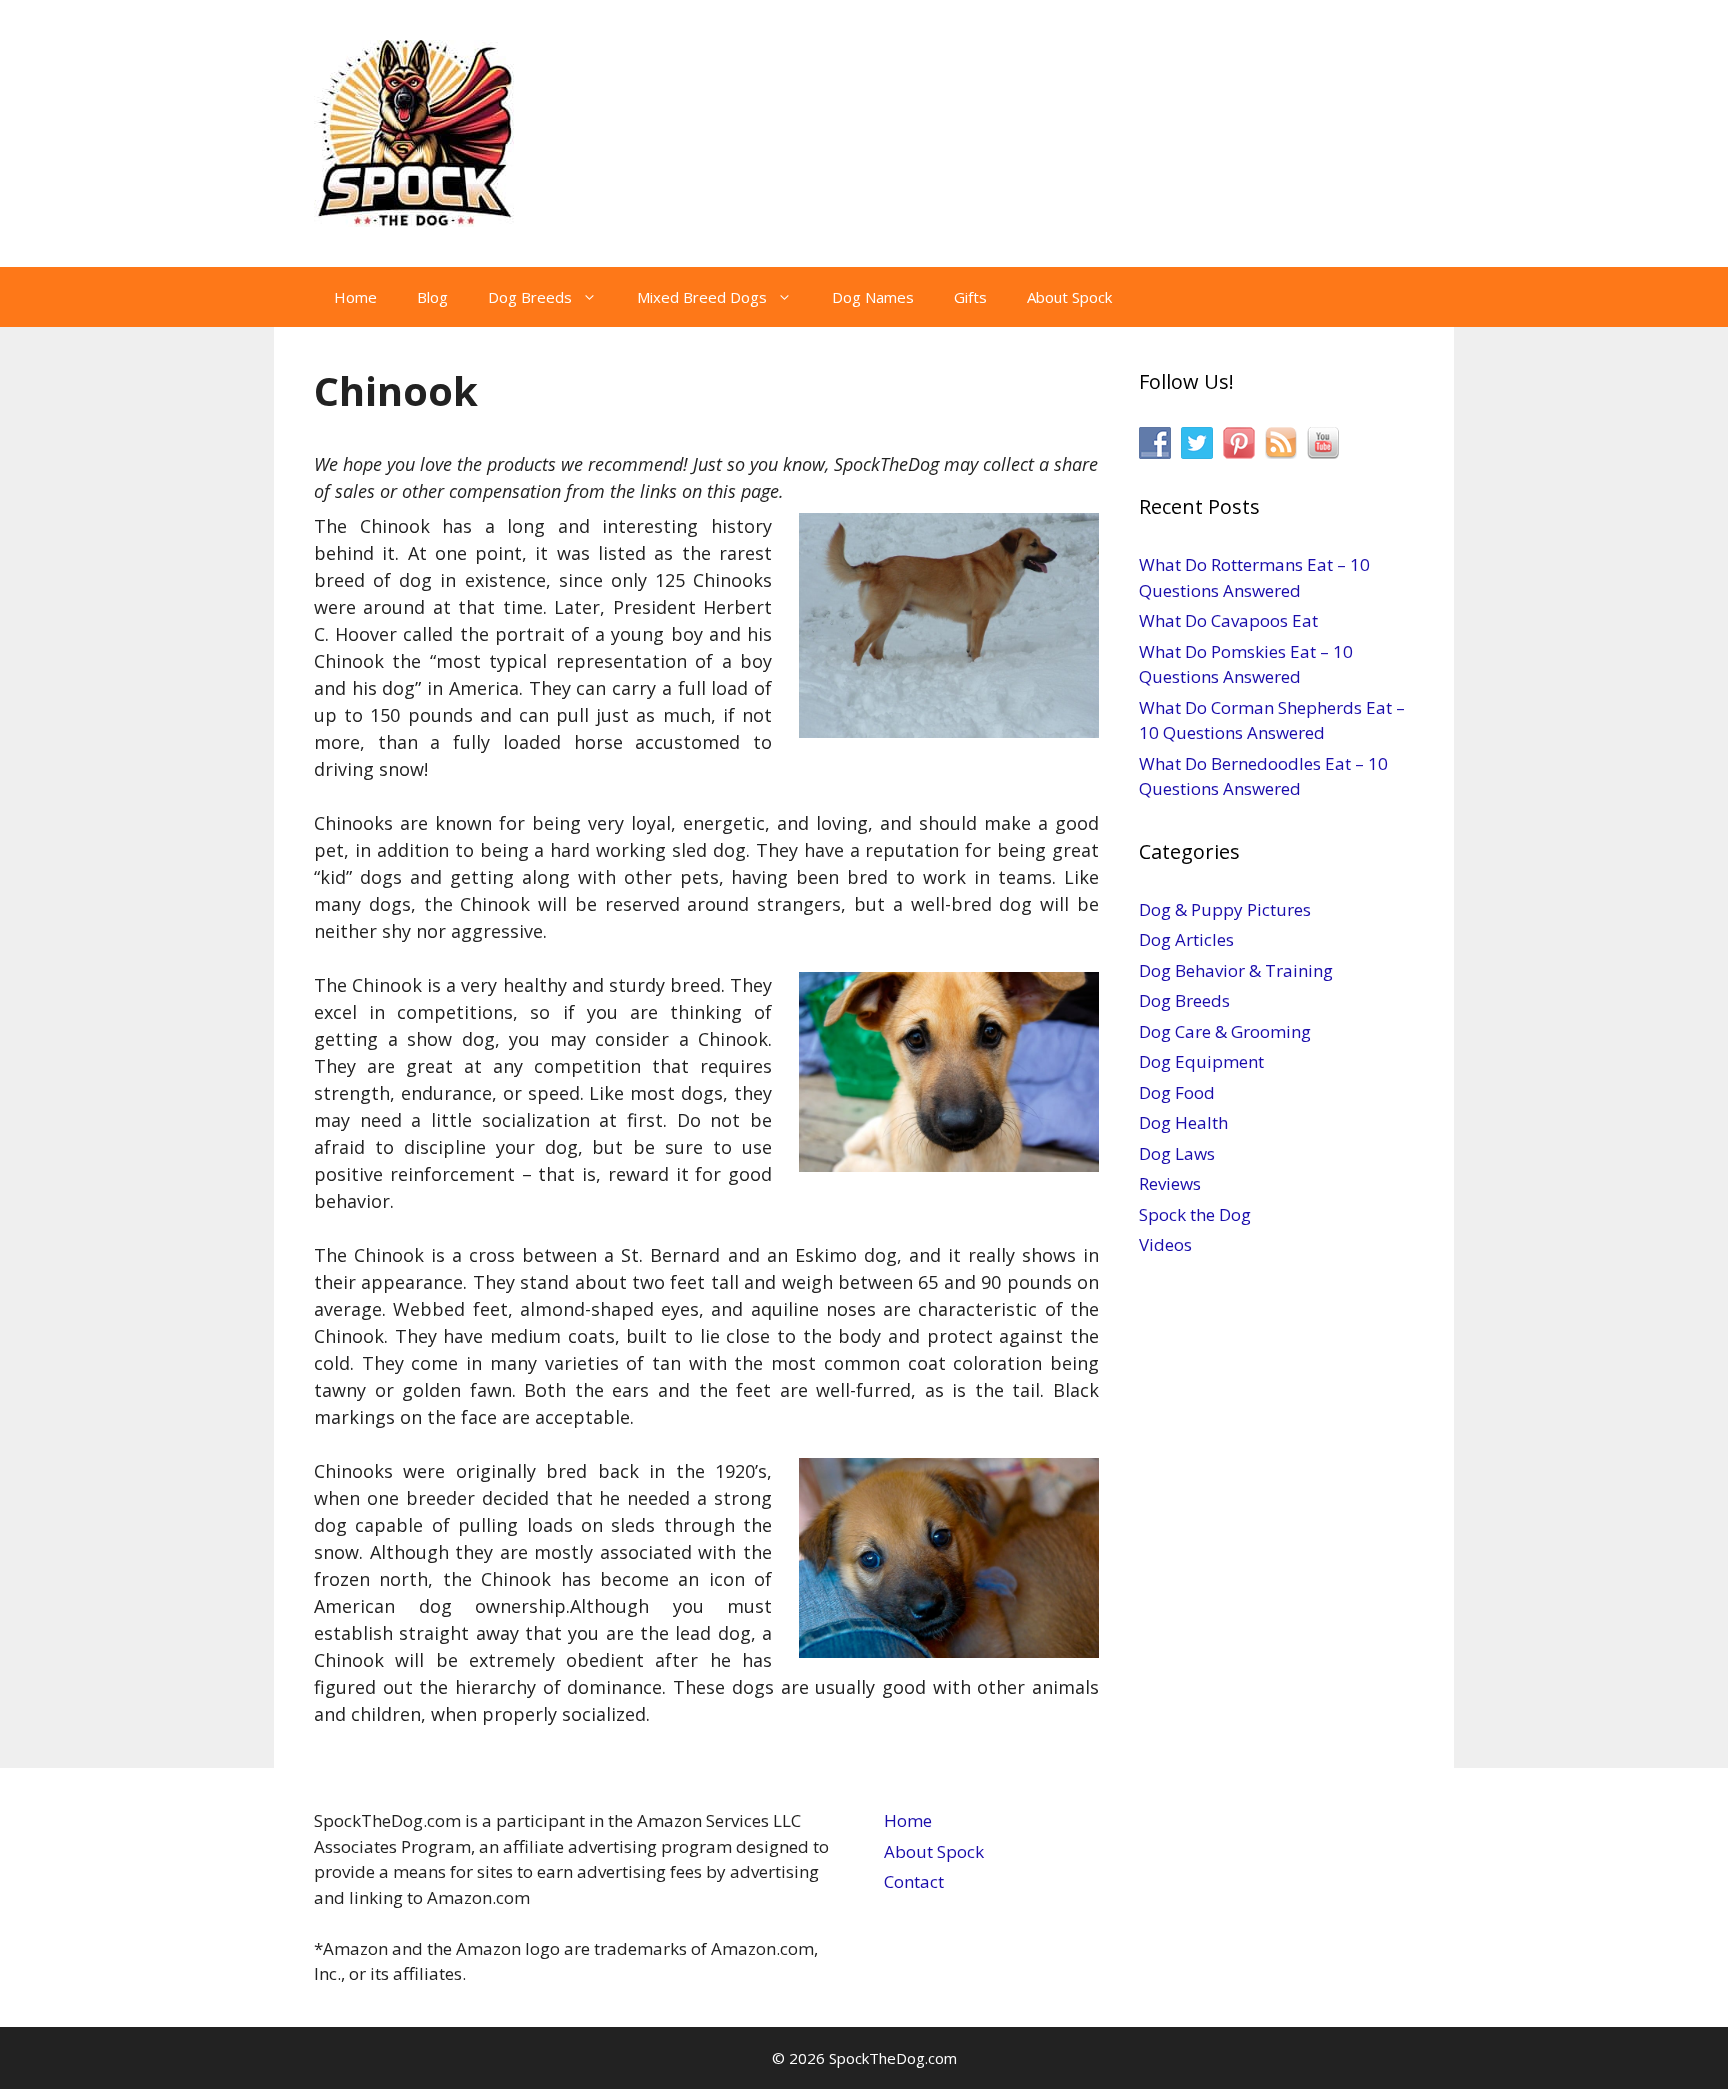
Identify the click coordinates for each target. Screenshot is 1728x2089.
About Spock (1069, 297)
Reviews (1170, 1183)
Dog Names (873, 297)
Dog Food (1177, 1092)
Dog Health (1183, 1122)
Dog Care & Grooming (1225, 1031)
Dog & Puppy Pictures (1225, 909)
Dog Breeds (530, 297)
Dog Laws (1177, 1153)
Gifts (970, 297)
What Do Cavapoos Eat (1228, 620)
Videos (1165, 1244)
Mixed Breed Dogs (702, 297)
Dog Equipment (1201, 1061)
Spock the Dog (1195, 1214)
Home (355, 297)
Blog (432, 297)
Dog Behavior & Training (1236, 970)
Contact (914, 1881)
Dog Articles (1186, 939)
